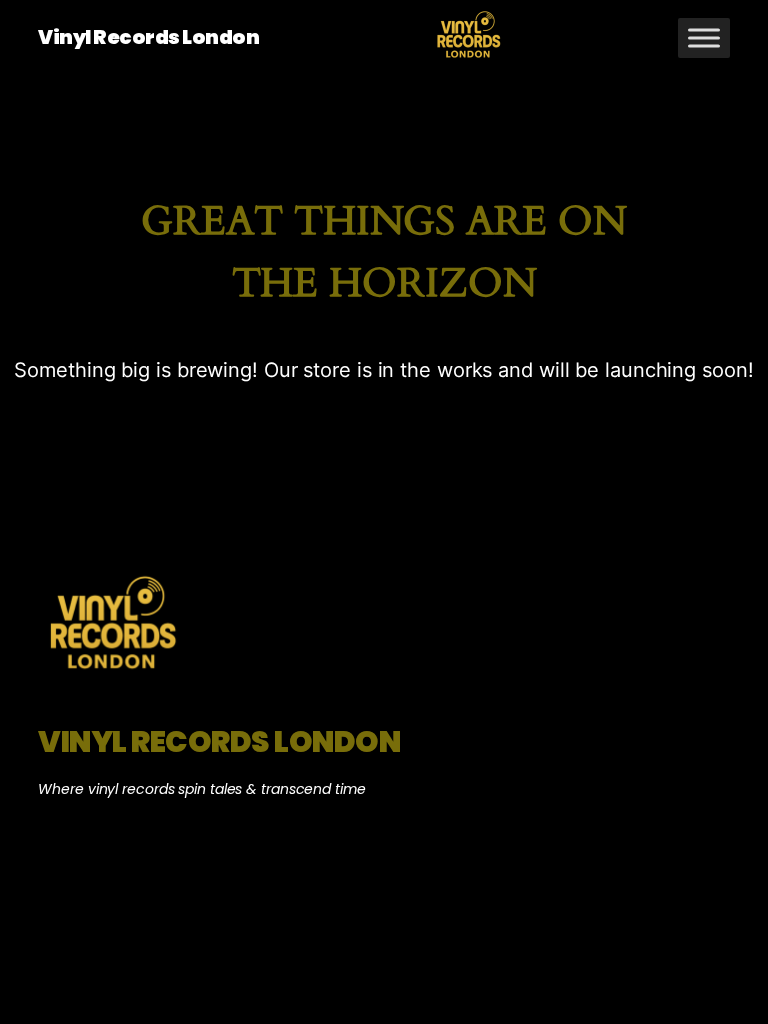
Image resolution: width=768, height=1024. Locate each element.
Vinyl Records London (148, 37)
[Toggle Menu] (704, 37)
